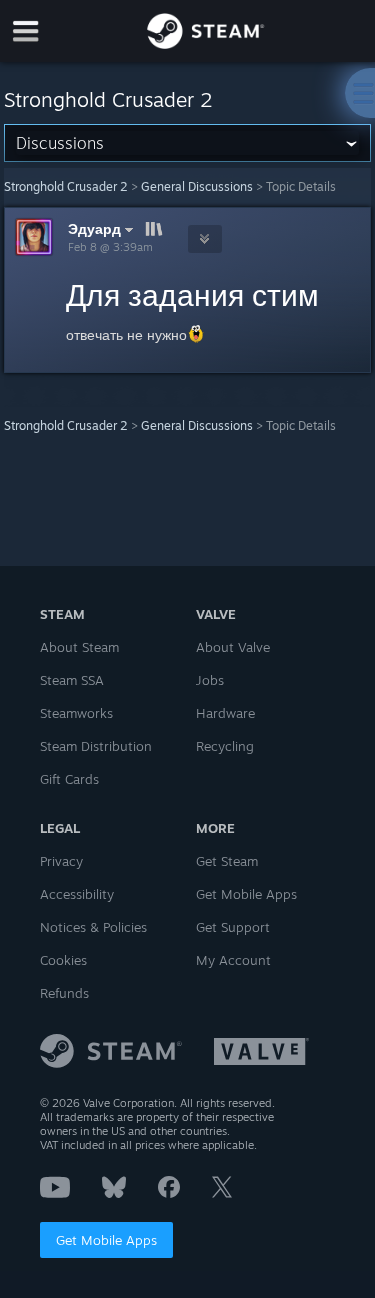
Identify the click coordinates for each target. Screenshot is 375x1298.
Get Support (233, 927)
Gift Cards (69, 779)
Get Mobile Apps (106, 1240)
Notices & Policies (93, 927)
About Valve (233, 647)
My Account (233, 960)
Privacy (61, 861)
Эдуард (94, 228)
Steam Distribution (96, 746)
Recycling (225, 746)
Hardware (225, 713)
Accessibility (77, 894)
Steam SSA (72, 680)
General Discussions (197, 186)
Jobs (210, 680)
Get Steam (227, 861)
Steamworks (76, 713)
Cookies (63, 960)
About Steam (79, 647)
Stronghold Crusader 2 (66, 186)
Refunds (64, 993)
